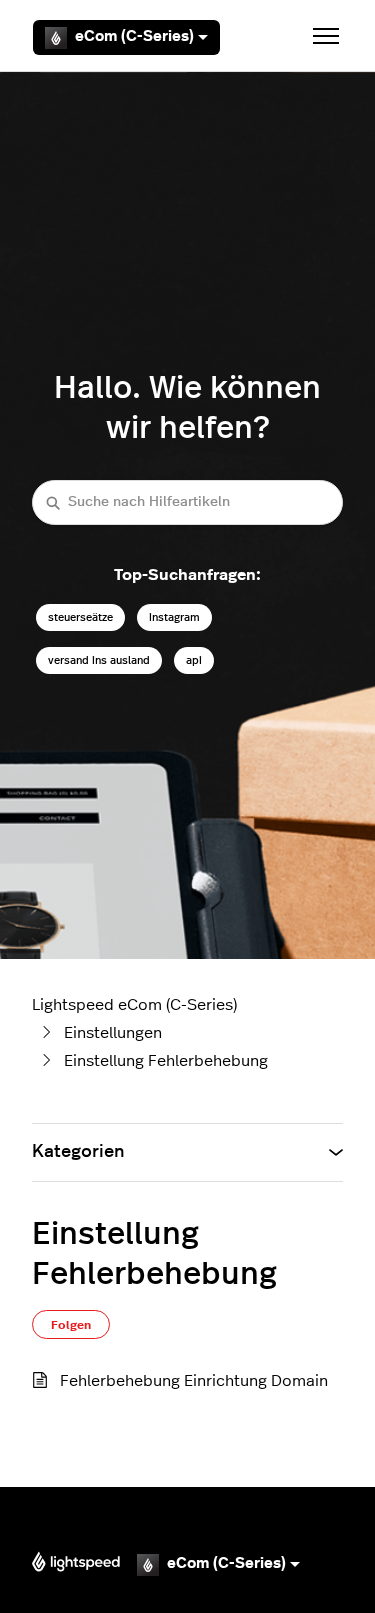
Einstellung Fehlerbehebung (166, 1061)
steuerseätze (80, 617)
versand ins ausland (99, 660)
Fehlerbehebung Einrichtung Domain (194, 1381)
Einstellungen (113, 1033)
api (194, 660)
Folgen (71, 1325)
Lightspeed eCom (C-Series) (134, 1005)
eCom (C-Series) (134, 36)
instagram (174, 617)
